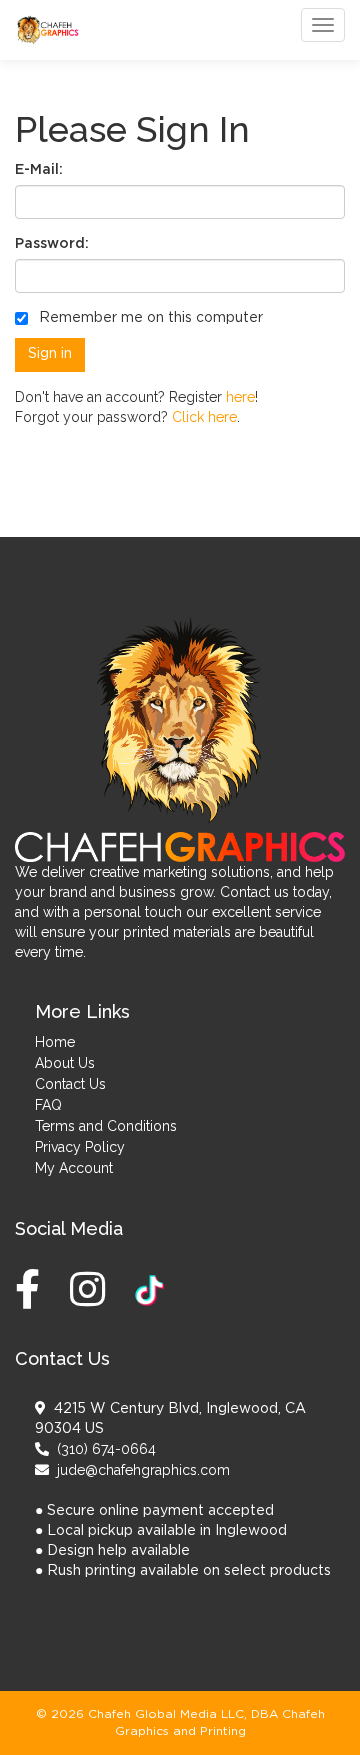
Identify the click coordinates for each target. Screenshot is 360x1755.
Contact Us (70, 1084)
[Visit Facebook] (32, 1289)
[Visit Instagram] (92, 1289)
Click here (204, 417)
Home (55, 1042)
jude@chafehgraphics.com (139, 1470)
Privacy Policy (80, 1147)
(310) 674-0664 (102, 1449)
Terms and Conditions (106, 1126)
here (240, 397)
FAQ (48, 1105)
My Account (74, 1168)
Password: (52, 244)
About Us (65, 1063)
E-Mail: (39, 170)
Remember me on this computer (149, 318)
